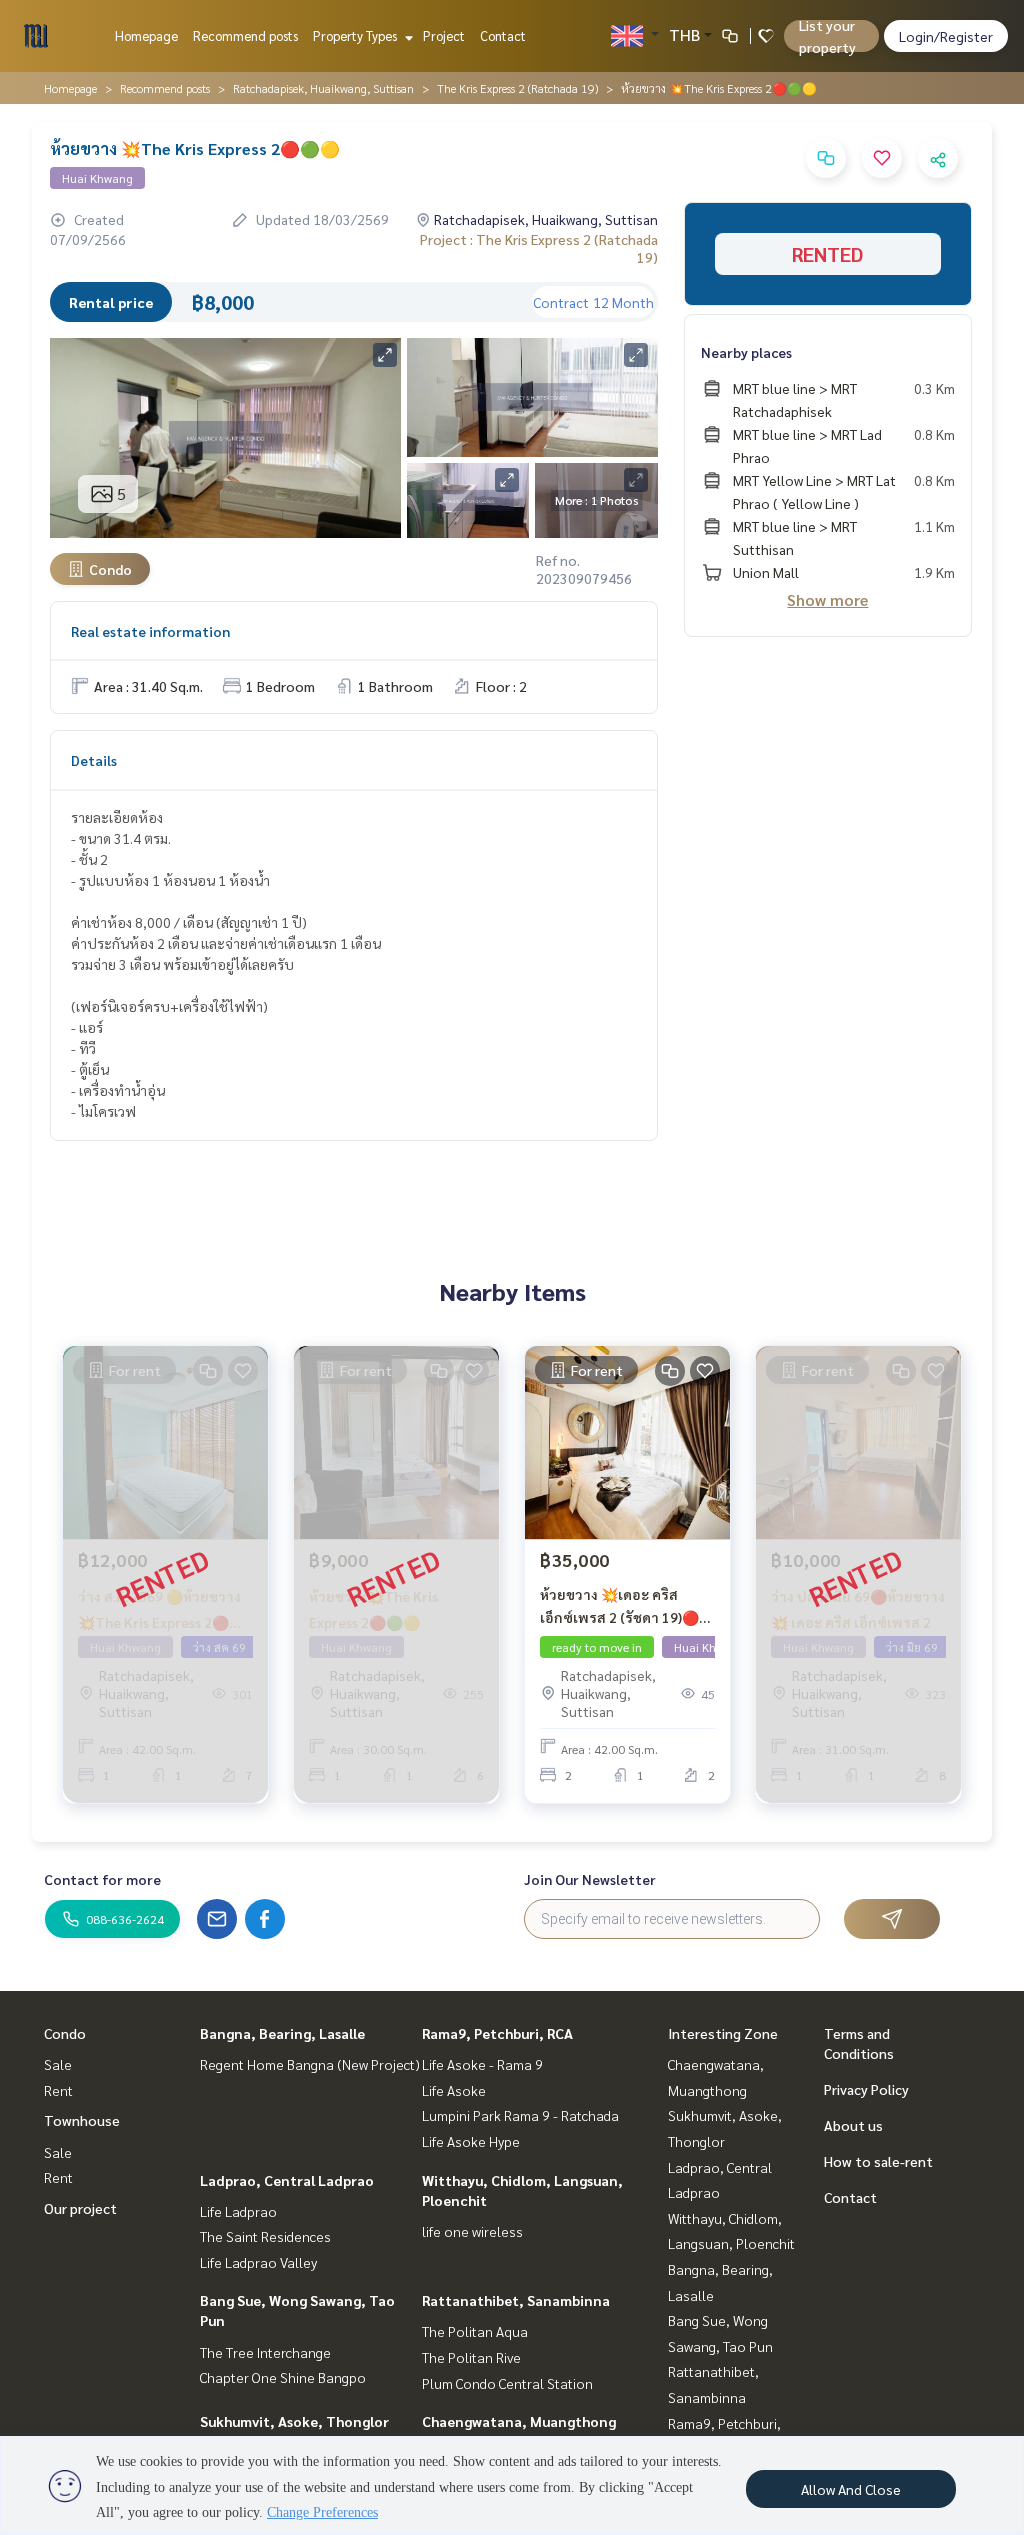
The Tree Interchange (265, 2352)
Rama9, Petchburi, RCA (497, 2033)
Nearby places (746, 352)
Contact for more (102, 1879)
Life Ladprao (238, 2211)
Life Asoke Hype (471, 2141)
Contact (503, 35)
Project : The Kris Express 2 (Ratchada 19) (539, 248)
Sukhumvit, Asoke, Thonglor (294, 2421)
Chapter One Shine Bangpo (283, 2377)
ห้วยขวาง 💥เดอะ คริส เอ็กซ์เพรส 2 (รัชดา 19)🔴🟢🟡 (619, 1606)
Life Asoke (454, 2090)
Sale (58, 2064)
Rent (58, 2090)
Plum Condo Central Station (507, 2383)
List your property (827, 36)
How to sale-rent (878, 2161)
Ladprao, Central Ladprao (287, 2180)
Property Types (356, 35)
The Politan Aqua (475, 2331)
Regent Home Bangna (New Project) (310, 2064)
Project (444, 35)
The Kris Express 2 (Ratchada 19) (517, 88)
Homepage (146, 35)
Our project (80, 2208)
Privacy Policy (866, 2089)
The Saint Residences (265, 2236)
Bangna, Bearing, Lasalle (282, 2033)
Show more (827, 599)
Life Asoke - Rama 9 (482, 2064)
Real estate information (150, 631)
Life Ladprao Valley (258, 2262)
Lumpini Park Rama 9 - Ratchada (520, 2115)
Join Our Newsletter (590, 1879)
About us (853, 2125)
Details (94, 760)
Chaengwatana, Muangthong (519, 2421)
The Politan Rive (471, 2357)
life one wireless (472, 2231)
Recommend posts (245, 35)
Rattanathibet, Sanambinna (516, 2300)
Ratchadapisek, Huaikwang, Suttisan (323, 88)
